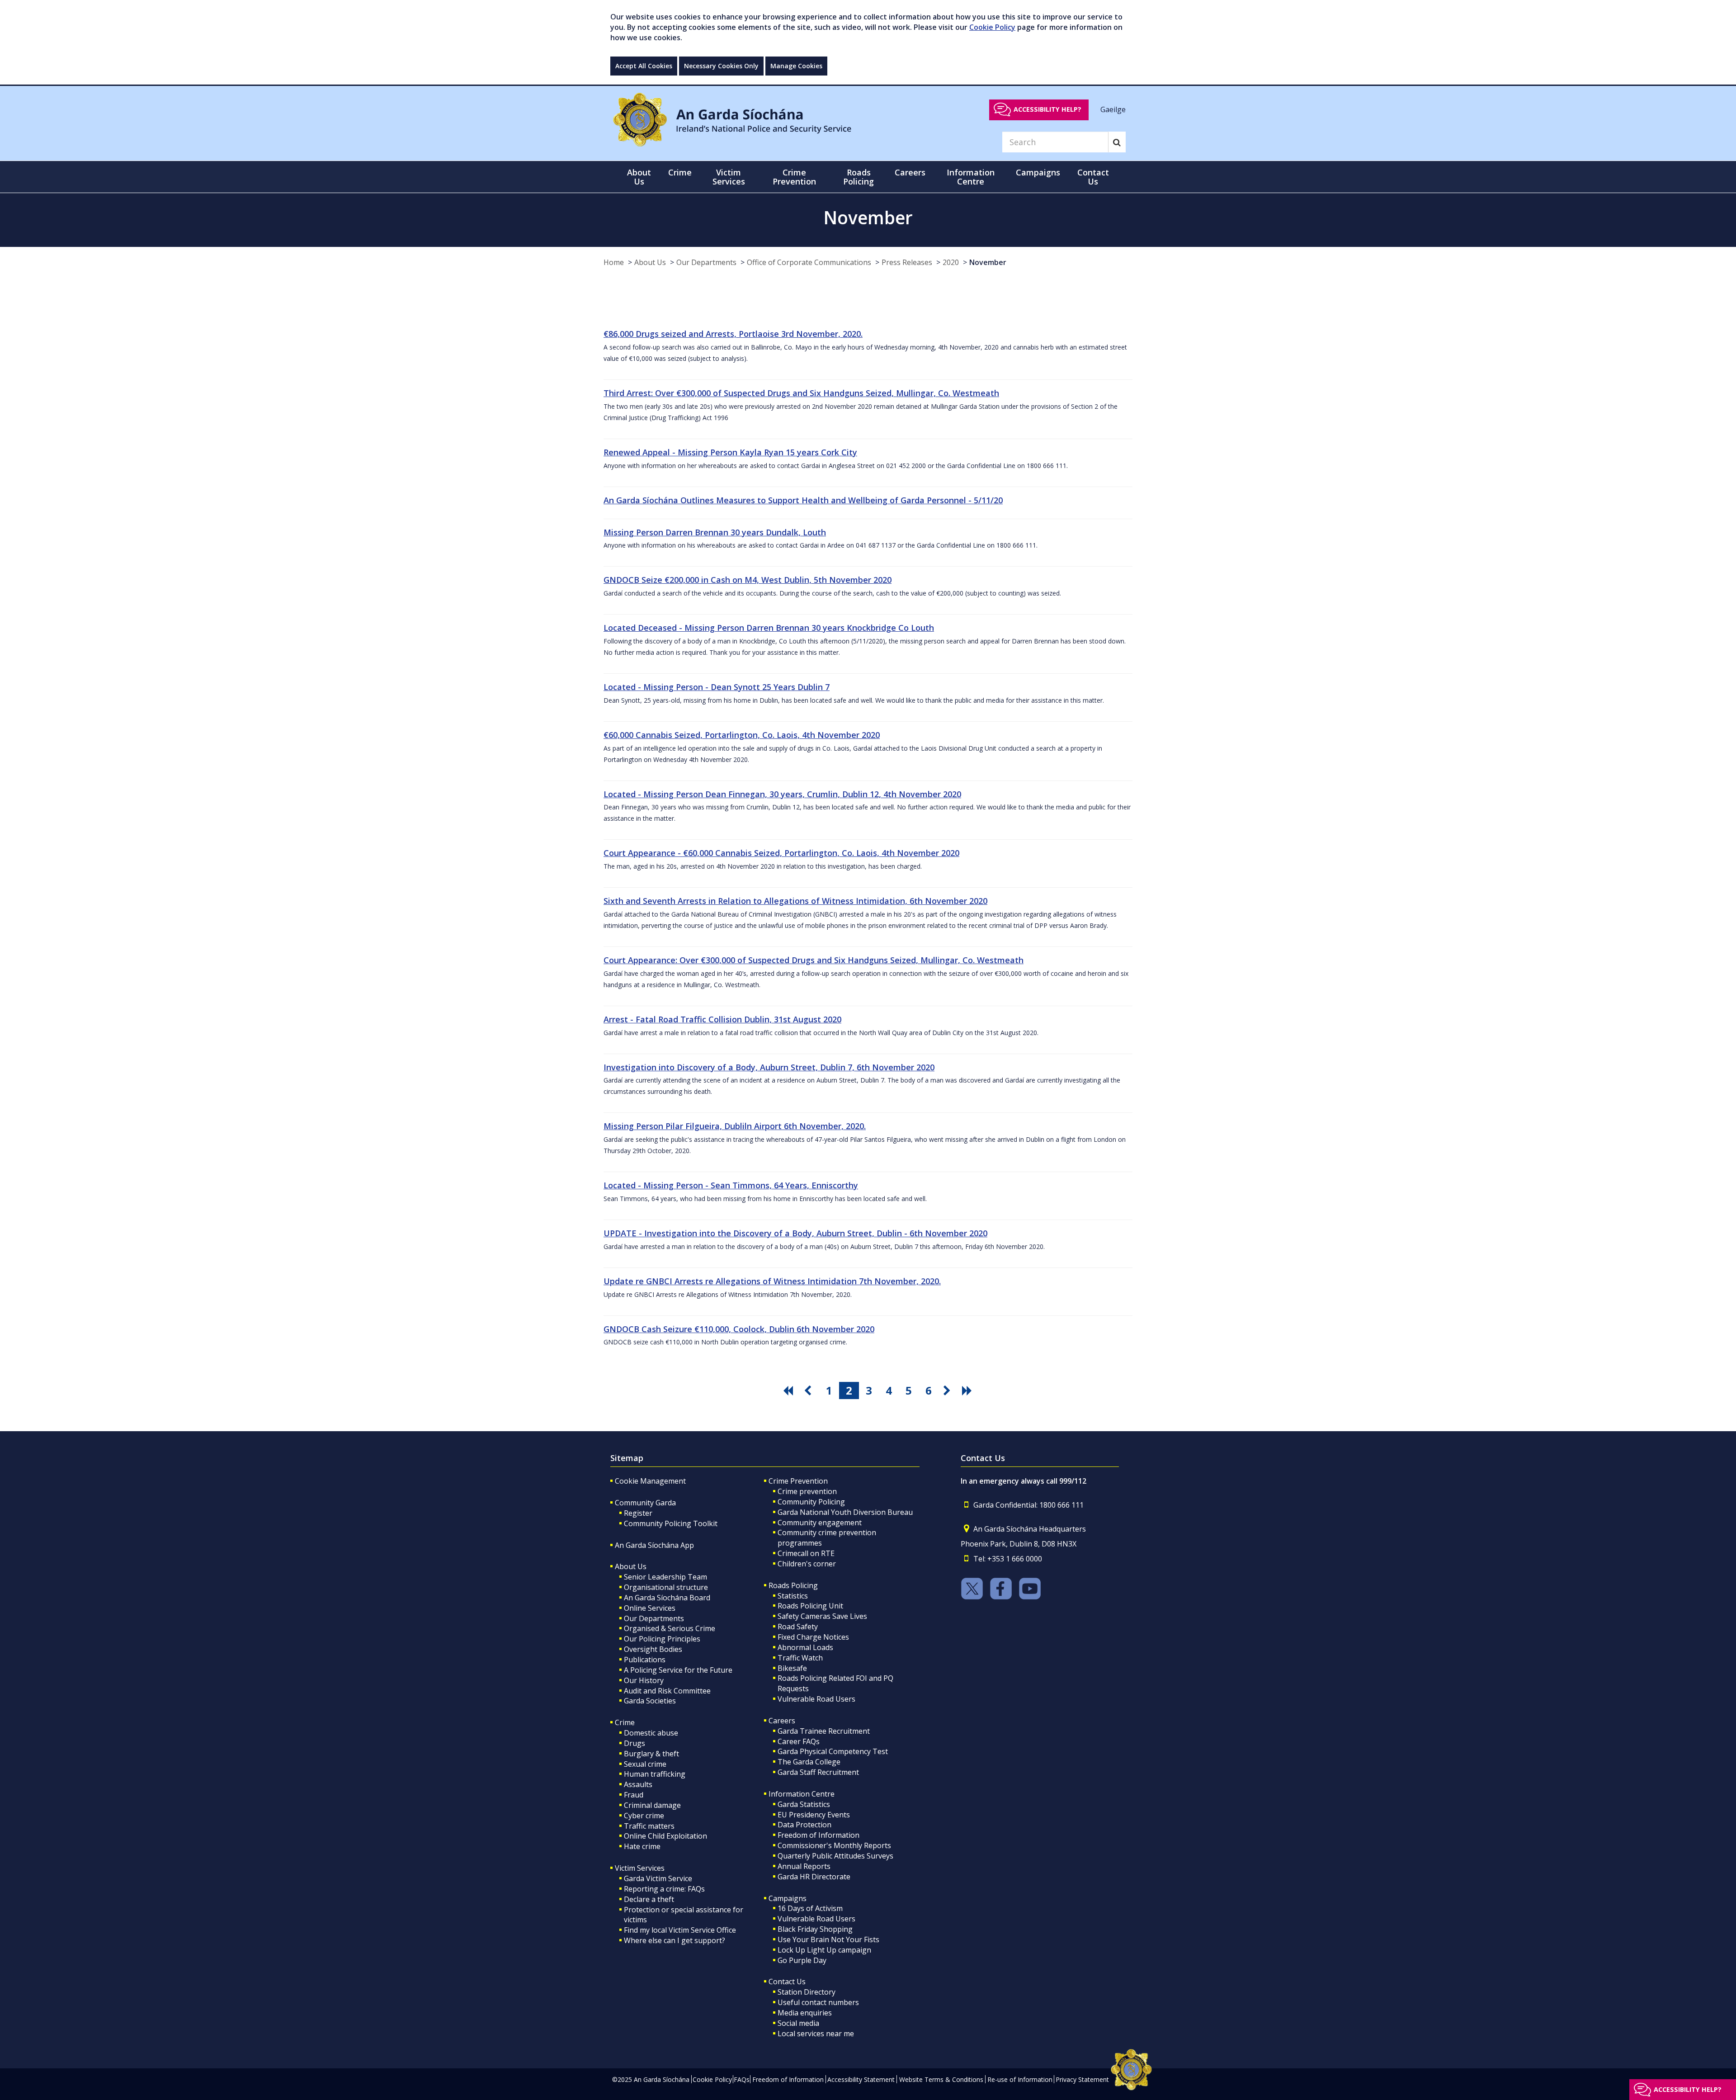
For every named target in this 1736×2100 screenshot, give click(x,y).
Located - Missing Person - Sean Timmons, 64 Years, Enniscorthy (731, 1185)
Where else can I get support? (675, 1940)
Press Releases (907, 262)
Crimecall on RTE (806, 1553)
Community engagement (820, 1523)
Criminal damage (652, 1805)
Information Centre (802, 1794)
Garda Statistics (804, 1804)
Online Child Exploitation (665, 1836)
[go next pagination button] (948, 1391)
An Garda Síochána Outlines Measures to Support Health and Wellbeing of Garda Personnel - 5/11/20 (803, 500)
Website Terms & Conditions (941, 2079)
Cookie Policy (992, 27)
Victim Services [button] (729, 177)
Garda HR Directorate (814, 1877)
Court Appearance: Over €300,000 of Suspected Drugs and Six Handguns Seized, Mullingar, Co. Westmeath (814, 960)
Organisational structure (666, 1587)
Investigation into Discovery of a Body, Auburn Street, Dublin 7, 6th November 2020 (769, 1067)
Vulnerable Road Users (816, 1699)
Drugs (634, 1743)
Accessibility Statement (861, 2079)
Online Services (650, 1608)
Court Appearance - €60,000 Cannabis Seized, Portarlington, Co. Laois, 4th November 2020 (781, 853)
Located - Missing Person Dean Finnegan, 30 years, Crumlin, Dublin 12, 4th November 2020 (782, 794)
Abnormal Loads (805, 1647)
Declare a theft (649, 1899)
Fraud (634, 1795)
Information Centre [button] (971, 177)
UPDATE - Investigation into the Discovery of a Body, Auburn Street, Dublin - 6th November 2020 (795, 1233)
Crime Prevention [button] (794, 177)
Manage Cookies (796, 66)
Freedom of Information (818, 1835)
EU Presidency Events (814, 1815)
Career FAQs (799, 1741)
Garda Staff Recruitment (818, 1772)
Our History (644, 1680)
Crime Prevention (798, 1481)
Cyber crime (644, 1816)
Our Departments (706, 262)
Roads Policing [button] (859, 177)
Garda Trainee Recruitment (824, 1731)
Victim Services (640, 1868)
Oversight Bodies (653, 1649)
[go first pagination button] (789, 1391)
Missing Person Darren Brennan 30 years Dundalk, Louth (715, 532)
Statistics (793, 1596)
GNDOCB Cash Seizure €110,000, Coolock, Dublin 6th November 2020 (739, 1329)
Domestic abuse (651, 1733)
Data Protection (804, 1825)
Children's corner (807, 1564)
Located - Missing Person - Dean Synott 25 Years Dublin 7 (717, 687)
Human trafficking (655, 1774)
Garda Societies (650, 1701)
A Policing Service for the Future (678, 1670)
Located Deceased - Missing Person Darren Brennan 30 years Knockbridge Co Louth (769, 628)
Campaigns (788, 1898)
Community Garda (645, 1503)
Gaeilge (1113, 109)
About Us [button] (639, 177)
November (988, 262)
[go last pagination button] (968, 1391)
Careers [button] (910, 172)
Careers (782, 1721)
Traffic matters (649, 1826)
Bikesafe (792, 1668)
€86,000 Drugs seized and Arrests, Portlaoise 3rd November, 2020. (733, 334)
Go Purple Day (802, 1960)
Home (614, 262)
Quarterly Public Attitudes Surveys (835, 1856)
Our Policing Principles (662, 1639)
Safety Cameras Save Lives (822, 1616)
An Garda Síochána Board (667, 1598)
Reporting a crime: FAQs (664, 1889)
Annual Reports (804, 1866)
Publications (645, 1660)
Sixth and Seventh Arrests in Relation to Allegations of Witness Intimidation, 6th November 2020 (795, 901)
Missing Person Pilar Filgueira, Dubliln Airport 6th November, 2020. (735, 1126)
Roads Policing (793, 1585)
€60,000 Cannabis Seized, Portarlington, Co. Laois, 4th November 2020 (742, 735)
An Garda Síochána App (654, 1545)
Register (638, 1513)
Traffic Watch (800, 1658)
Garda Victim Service (658, 1878)
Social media (798, 2023)
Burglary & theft (651, 1754)
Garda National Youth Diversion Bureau (845, 1512)
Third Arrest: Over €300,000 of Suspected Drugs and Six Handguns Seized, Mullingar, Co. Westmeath (801, 393)
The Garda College (809, 1762)
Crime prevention (807, 1491)
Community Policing (811, 1502)
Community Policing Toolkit (671, 1523)
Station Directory (807, 1992)
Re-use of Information (1020, 2079)
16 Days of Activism (810, 1908)
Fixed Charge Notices (813, 1637)
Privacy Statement (1082, 2079)
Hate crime (642, 1846)
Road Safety (798, 1627)
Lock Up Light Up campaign (824, 1950)
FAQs (742, 2079)
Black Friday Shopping (815, 1929)
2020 (951, 262)
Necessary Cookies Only (721, 66)
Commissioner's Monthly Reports (834, 1845)
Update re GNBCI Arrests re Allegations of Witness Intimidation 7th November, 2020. (772, 1281)
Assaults (638, 1784)
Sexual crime (645, 1764)
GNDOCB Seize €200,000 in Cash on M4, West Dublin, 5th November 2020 (748, 580)
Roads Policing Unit (810, 1606)
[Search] (1117, 142)
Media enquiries (805, 2013)
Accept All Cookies (644, 66)
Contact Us (787, 1982)
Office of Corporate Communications (809, 262)
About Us (650, 262)
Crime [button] (680, 172)
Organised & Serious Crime (670, 1628)
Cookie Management (650, 1481)
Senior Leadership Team (665, 1577)
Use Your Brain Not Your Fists (828, 1939)
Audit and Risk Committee (667, 1691)
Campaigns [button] (1038, 172)
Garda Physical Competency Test (833, 1751)
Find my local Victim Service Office (680, 1930)
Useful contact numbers (818, 2002)
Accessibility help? (1047, 109)
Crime (625, 1722)
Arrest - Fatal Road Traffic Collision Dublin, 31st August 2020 (722, 1019)
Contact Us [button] (1093, 177)
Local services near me (816, 2034)
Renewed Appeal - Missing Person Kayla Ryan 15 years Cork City (730, 452)
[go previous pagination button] (809, 1391)
